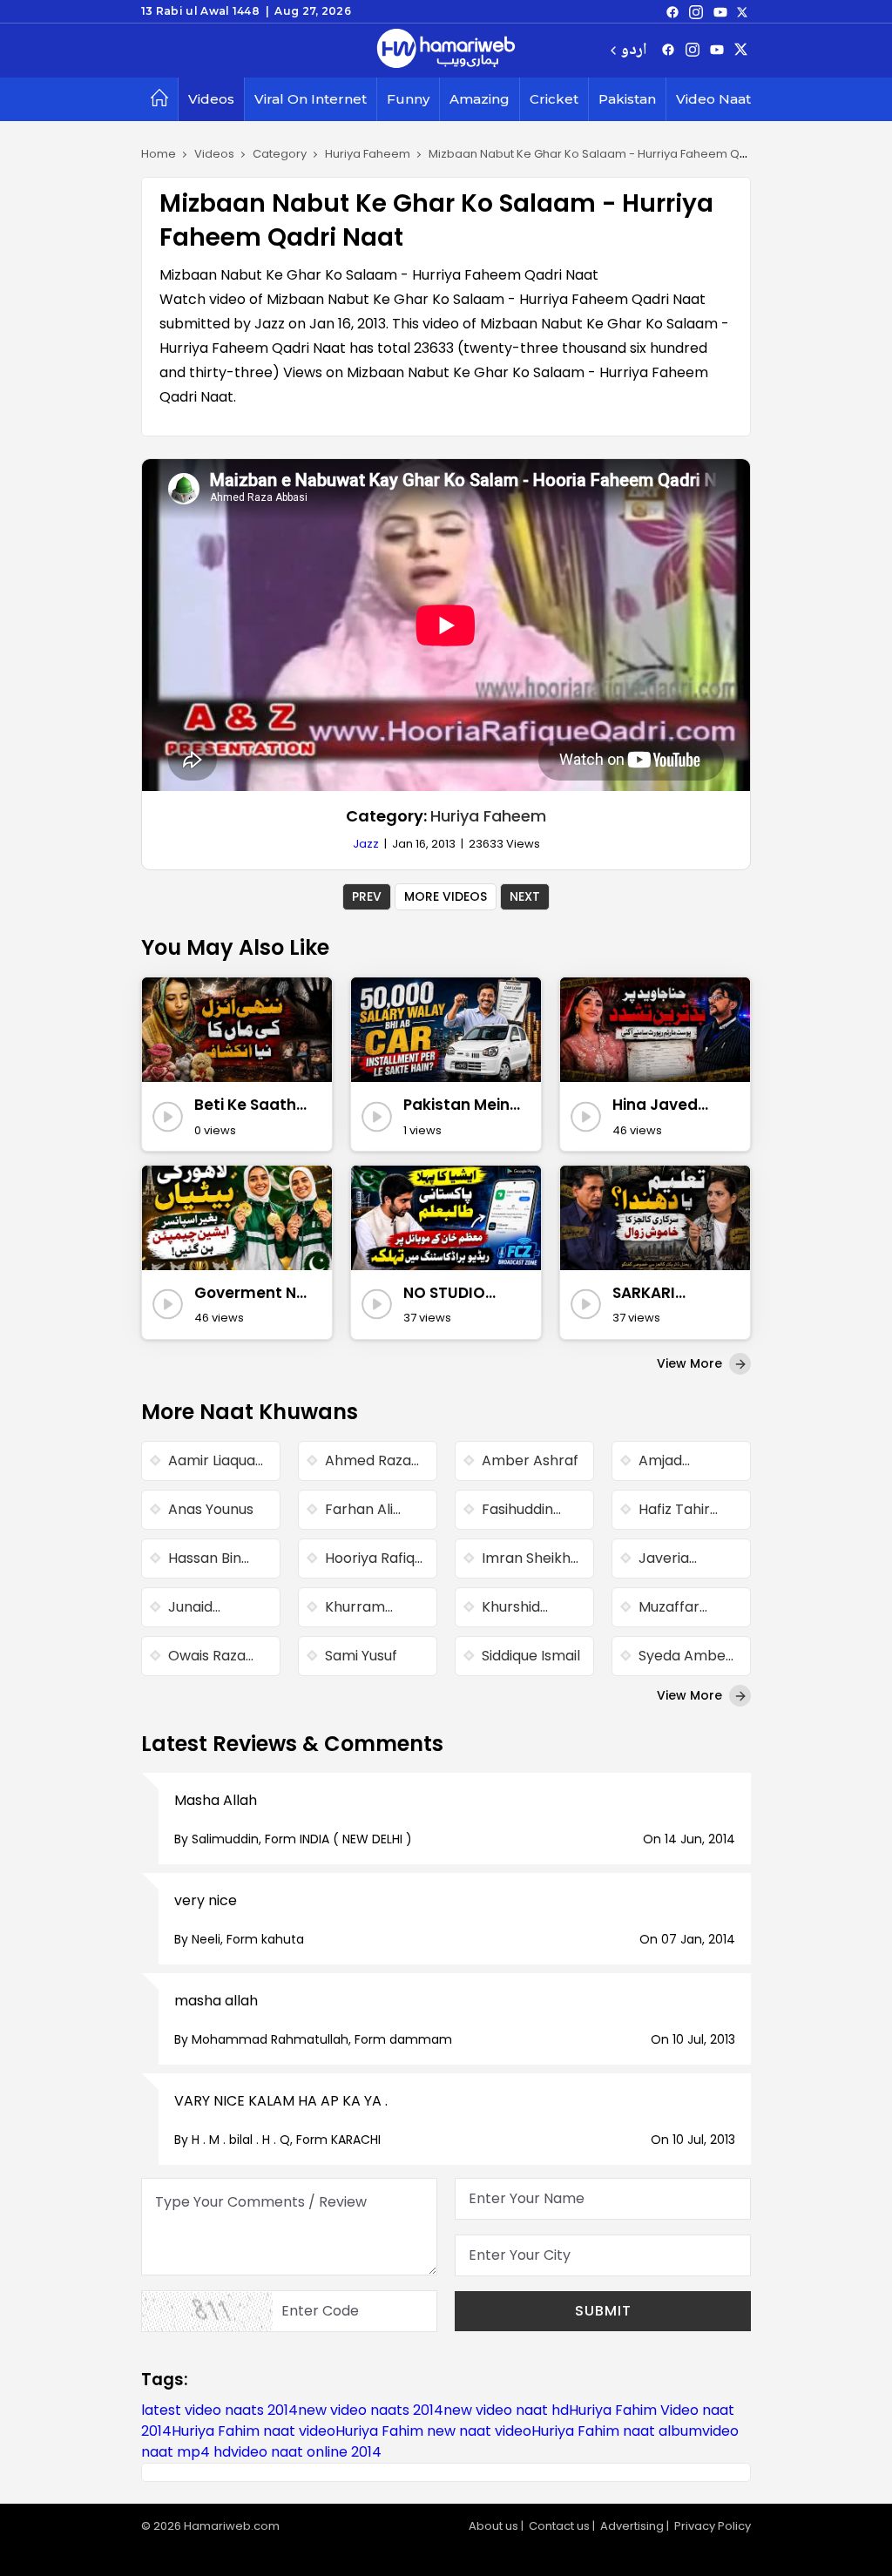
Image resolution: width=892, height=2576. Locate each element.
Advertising (632, 2526)
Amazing (480, 99)
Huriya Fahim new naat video (433, 2431)
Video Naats (717, 99)
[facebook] (672, 11)
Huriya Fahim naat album (617, 2431)
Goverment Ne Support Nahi (250, 1294)
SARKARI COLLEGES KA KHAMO (661, 1294)
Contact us (559, 2526)
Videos (211, 99)
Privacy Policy (713, 2526)
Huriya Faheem (488, 816)
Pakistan (627, 99)
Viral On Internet (311, 99)
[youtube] (720, 11)
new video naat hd (506, 2410)
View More (691, 1363)
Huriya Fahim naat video (253, 2431)
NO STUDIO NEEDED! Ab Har (461, 1294)
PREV (367, 896)
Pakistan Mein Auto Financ (456, 1105)
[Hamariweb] (446, 51)
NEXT (525, 896)
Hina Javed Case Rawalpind (655, 1105)
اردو (634, 51)
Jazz (366, 844)
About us (493, 2526)
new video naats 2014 (371, 2410)
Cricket (554, 99)
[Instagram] (696, 11)
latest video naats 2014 (220, 2410)
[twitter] (742, 11)
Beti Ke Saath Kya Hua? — (245, 1105)
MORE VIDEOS (446, 896)
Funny (408, 99)
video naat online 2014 (306, 2452)
